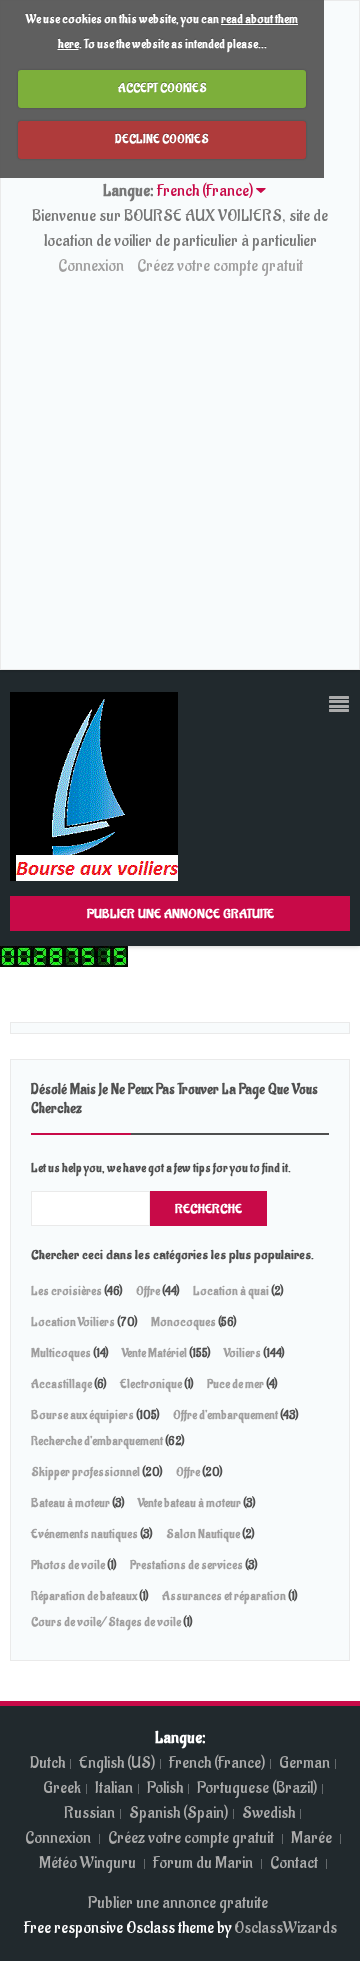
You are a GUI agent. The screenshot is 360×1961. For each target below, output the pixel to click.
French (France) (217, 1763)
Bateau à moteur (71, 1503)
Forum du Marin (204, 1863)
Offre (148, 1291)
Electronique (151, 1384)
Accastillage (61, 1384)
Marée (311, 1838)
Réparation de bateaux (85, 1596)
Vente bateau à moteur (190, 1503)
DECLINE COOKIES (162, 139)
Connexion (91, 266)
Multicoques (61, 1353)
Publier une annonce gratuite (180, 913)
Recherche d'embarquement (97, 1441)
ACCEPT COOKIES (162, 88)
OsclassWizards (285, 1928)
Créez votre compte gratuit (220, 266)
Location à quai (231, 1291)
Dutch (47, 1763)
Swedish (268, 1813)
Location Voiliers (73, 1322)
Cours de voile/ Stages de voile (106, 1622)
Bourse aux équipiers (82, 1415)
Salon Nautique (203, 1534)
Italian (114, 1788)
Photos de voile (68, 1565)
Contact (295, 1863)
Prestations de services (186, 1565)
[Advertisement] (180, 469)
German (304, 1763)
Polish (165, 1788)
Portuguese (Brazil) (257, 1788)
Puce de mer (236, 1384)
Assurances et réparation (224, 1596)
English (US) (117, 1763)
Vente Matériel (154, 1353)
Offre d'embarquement (225, 1415)
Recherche (208, 1208)
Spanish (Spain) (178, 1813)
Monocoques (183, 1322)
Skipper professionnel (85, 1472)
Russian (89, 1813)
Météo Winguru (87, 1863)
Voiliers (242, 1353)
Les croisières (66, 1291)
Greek (62, 1788)
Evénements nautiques (84, 1534)
